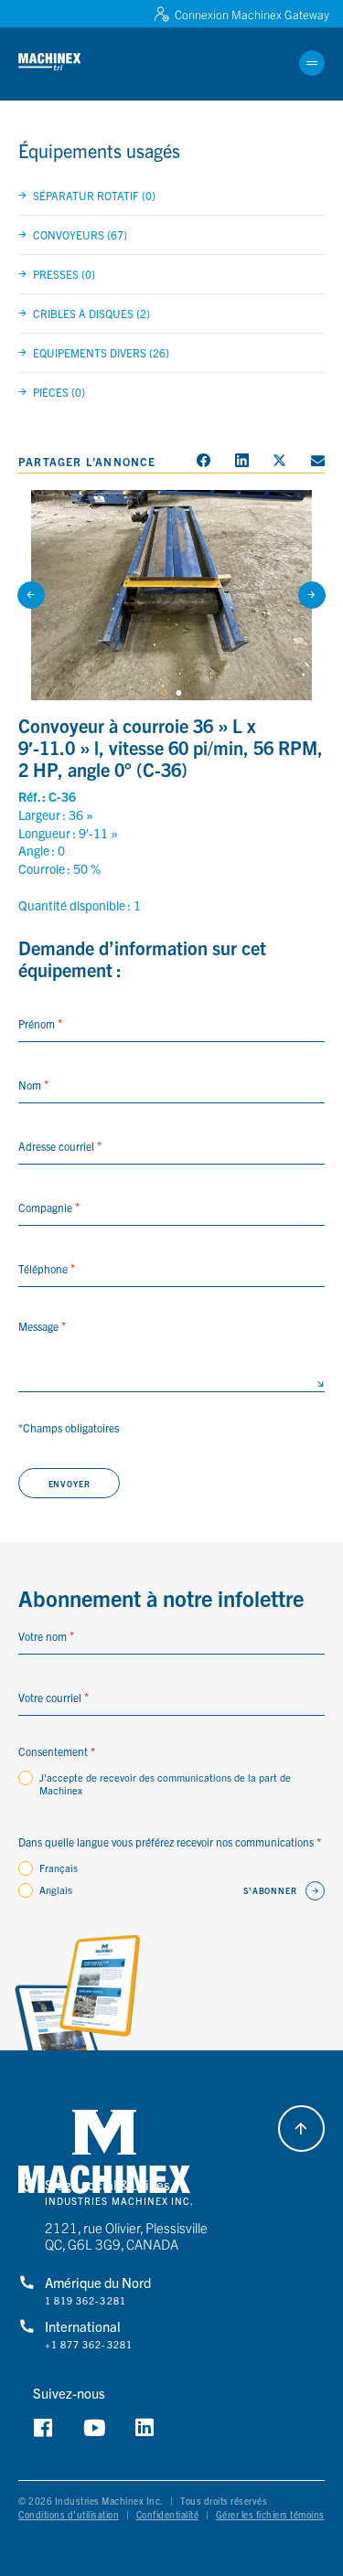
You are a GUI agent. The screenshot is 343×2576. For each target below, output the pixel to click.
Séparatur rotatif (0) (94, 195)
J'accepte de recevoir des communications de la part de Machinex (165, 1783)
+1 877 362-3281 (89, 2345)
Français (59, 1868)
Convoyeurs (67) (80, 234)
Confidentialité (168, 2514)
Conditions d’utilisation (69, 2514)
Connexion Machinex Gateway (252, 14)
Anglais (56, 1889)
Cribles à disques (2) (91, 313)
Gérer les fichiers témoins (270, 2514)
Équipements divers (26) (101, 352)
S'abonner (270, 1890)
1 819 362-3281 (86, 2301)
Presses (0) (64, 274)
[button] (62, 63)
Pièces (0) (59, 392)
